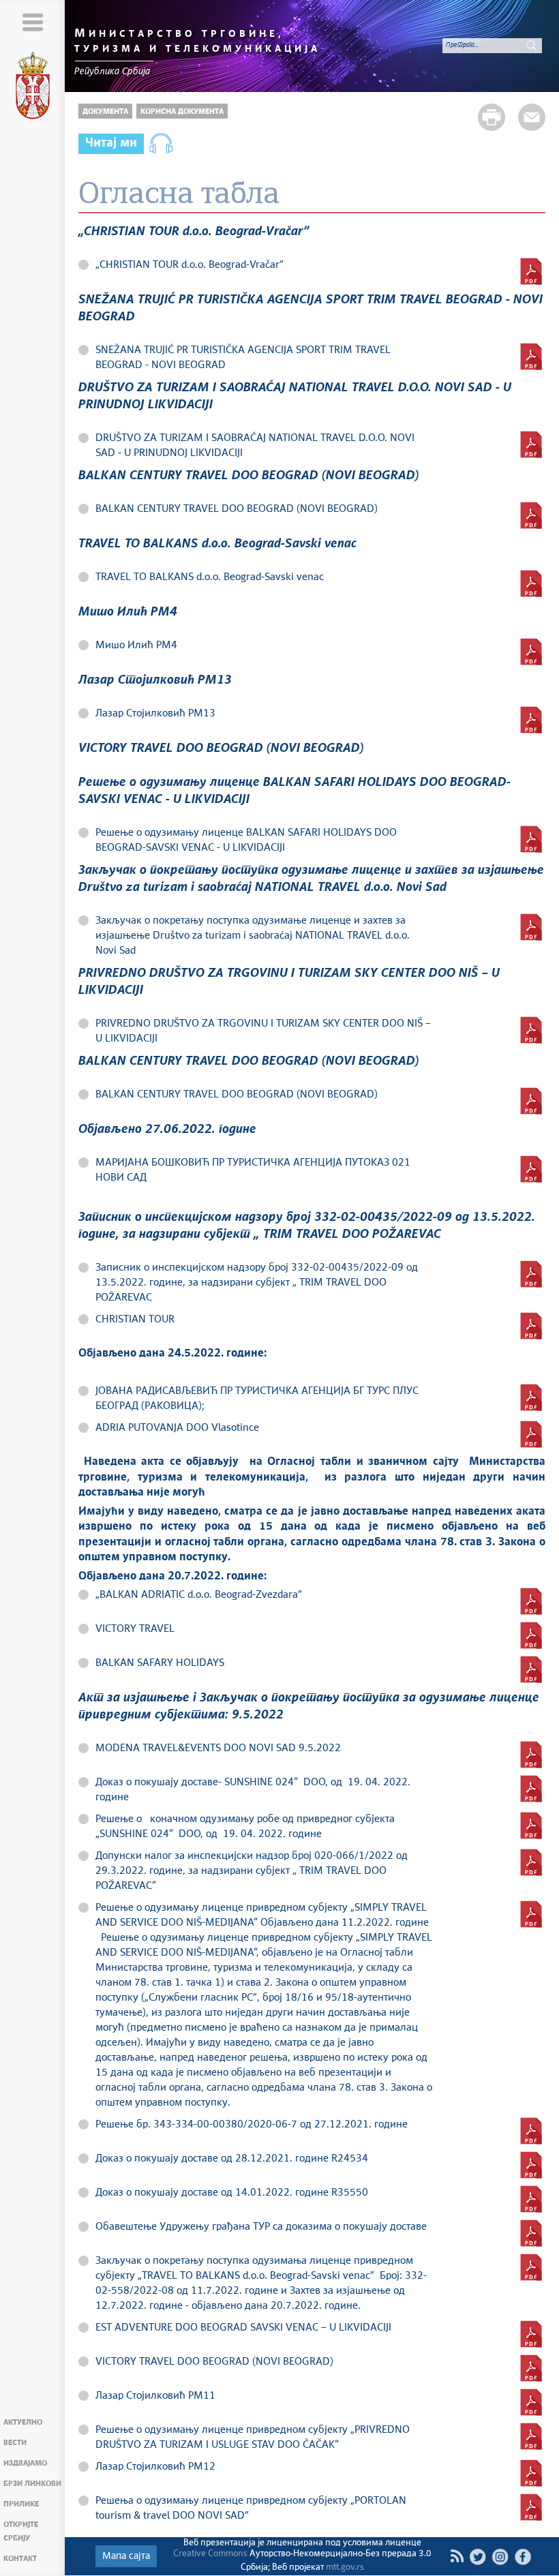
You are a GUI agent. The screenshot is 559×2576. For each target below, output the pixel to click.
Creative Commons (210, 2554)
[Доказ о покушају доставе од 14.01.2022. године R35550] (531, 2199)
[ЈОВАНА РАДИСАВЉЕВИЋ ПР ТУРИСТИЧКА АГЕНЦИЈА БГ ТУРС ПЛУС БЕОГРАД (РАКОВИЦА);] (531, 1397)
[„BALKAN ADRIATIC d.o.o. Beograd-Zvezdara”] (531, 1601)
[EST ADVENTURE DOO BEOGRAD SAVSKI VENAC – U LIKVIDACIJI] (531, 2334)
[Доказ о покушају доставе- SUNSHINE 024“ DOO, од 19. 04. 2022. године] (531, 1789)
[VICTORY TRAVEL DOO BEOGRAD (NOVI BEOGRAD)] (531, 2368)
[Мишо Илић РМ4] (531, 652)
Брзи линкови (32, 2484)
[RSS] (457, 2556)
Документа (105, 111)
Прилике (21, 2504)
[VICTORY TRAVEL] (531, 1635)
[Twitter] (478, 2557)
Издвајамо (25, 2463)
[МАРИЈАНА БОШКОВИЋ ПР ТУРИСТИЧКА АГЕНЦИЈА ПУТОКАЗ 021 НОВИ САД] (531, 1169)
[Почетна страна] (33, 88)
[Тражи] (532, 45)
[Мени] (32, 22)
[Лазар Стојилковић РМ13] (531, 720)
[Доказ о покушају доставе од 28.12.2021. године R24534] (531, 2165)
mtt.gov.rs (345, 2567)
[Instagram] (500, 2557)
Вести (15, 2443)
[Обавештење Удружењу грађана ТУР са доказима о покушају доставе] (531, 2233)
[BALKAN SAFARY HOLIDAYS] (531, 1669)
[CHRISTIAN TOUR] (531, 1326)
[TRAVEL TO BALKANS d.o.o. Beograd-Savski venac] (531, 584)
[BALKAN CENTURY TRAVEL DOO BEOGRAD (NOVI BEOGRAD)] (531, 515)
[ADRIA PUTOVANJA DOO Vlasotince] (531, 1434)
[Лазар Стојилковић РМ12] (531, 2473)
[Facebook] (523, 2557)
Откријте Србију (21, 2531)
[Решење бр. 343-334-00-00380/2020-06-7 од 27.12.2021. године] (531, 2131)
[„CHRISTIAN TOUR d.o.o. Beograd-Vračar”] (531, 271)
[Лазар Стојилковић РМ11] (531, 2402)
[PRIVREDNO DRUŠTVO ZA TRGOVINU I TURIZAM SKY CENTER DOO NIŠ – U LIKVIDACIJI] (531, 1030)
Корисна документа (182, 111)
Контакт (20, 2559)
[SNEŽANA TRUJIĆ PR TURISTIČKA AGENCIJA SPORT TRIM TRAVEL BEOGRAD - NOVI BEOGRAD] (531, 357)
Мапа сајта (126, 2556)
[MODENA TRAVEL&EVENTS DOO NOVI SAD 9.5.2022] (531, 1755)
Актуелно (23, 2422)
